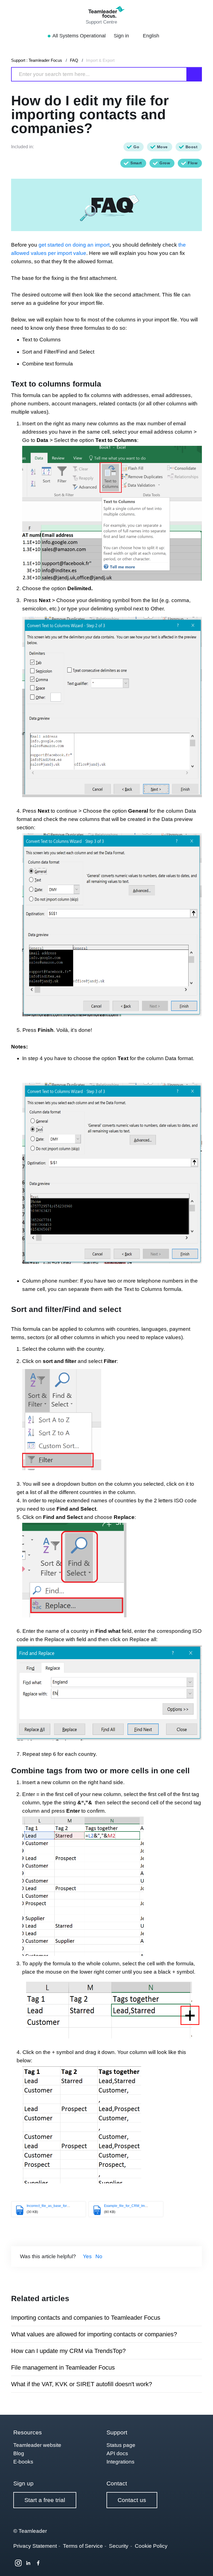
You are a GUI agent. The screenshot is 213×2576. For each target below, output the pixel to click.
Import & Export (100, 60)
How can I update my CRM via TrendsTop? (68, 2351)
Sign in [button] (122, 36)
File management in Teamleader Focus (63, 2367)
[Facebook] (38, 2563)
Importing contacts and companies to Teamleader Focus (86, 2318)
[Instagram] (18, 2563)
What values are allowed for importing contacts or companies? (94, 2334)
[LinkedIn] (28, 2563)
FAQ (74, 60)
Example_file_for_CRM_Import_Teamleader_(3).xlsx (144, 2206)
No (99, 2256)
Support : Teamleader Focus (37, 60)
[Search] (194, 74)
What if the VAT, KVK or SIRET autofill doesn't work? (82, 2384)
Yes (87, 2256)
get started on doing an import (74, 245)
